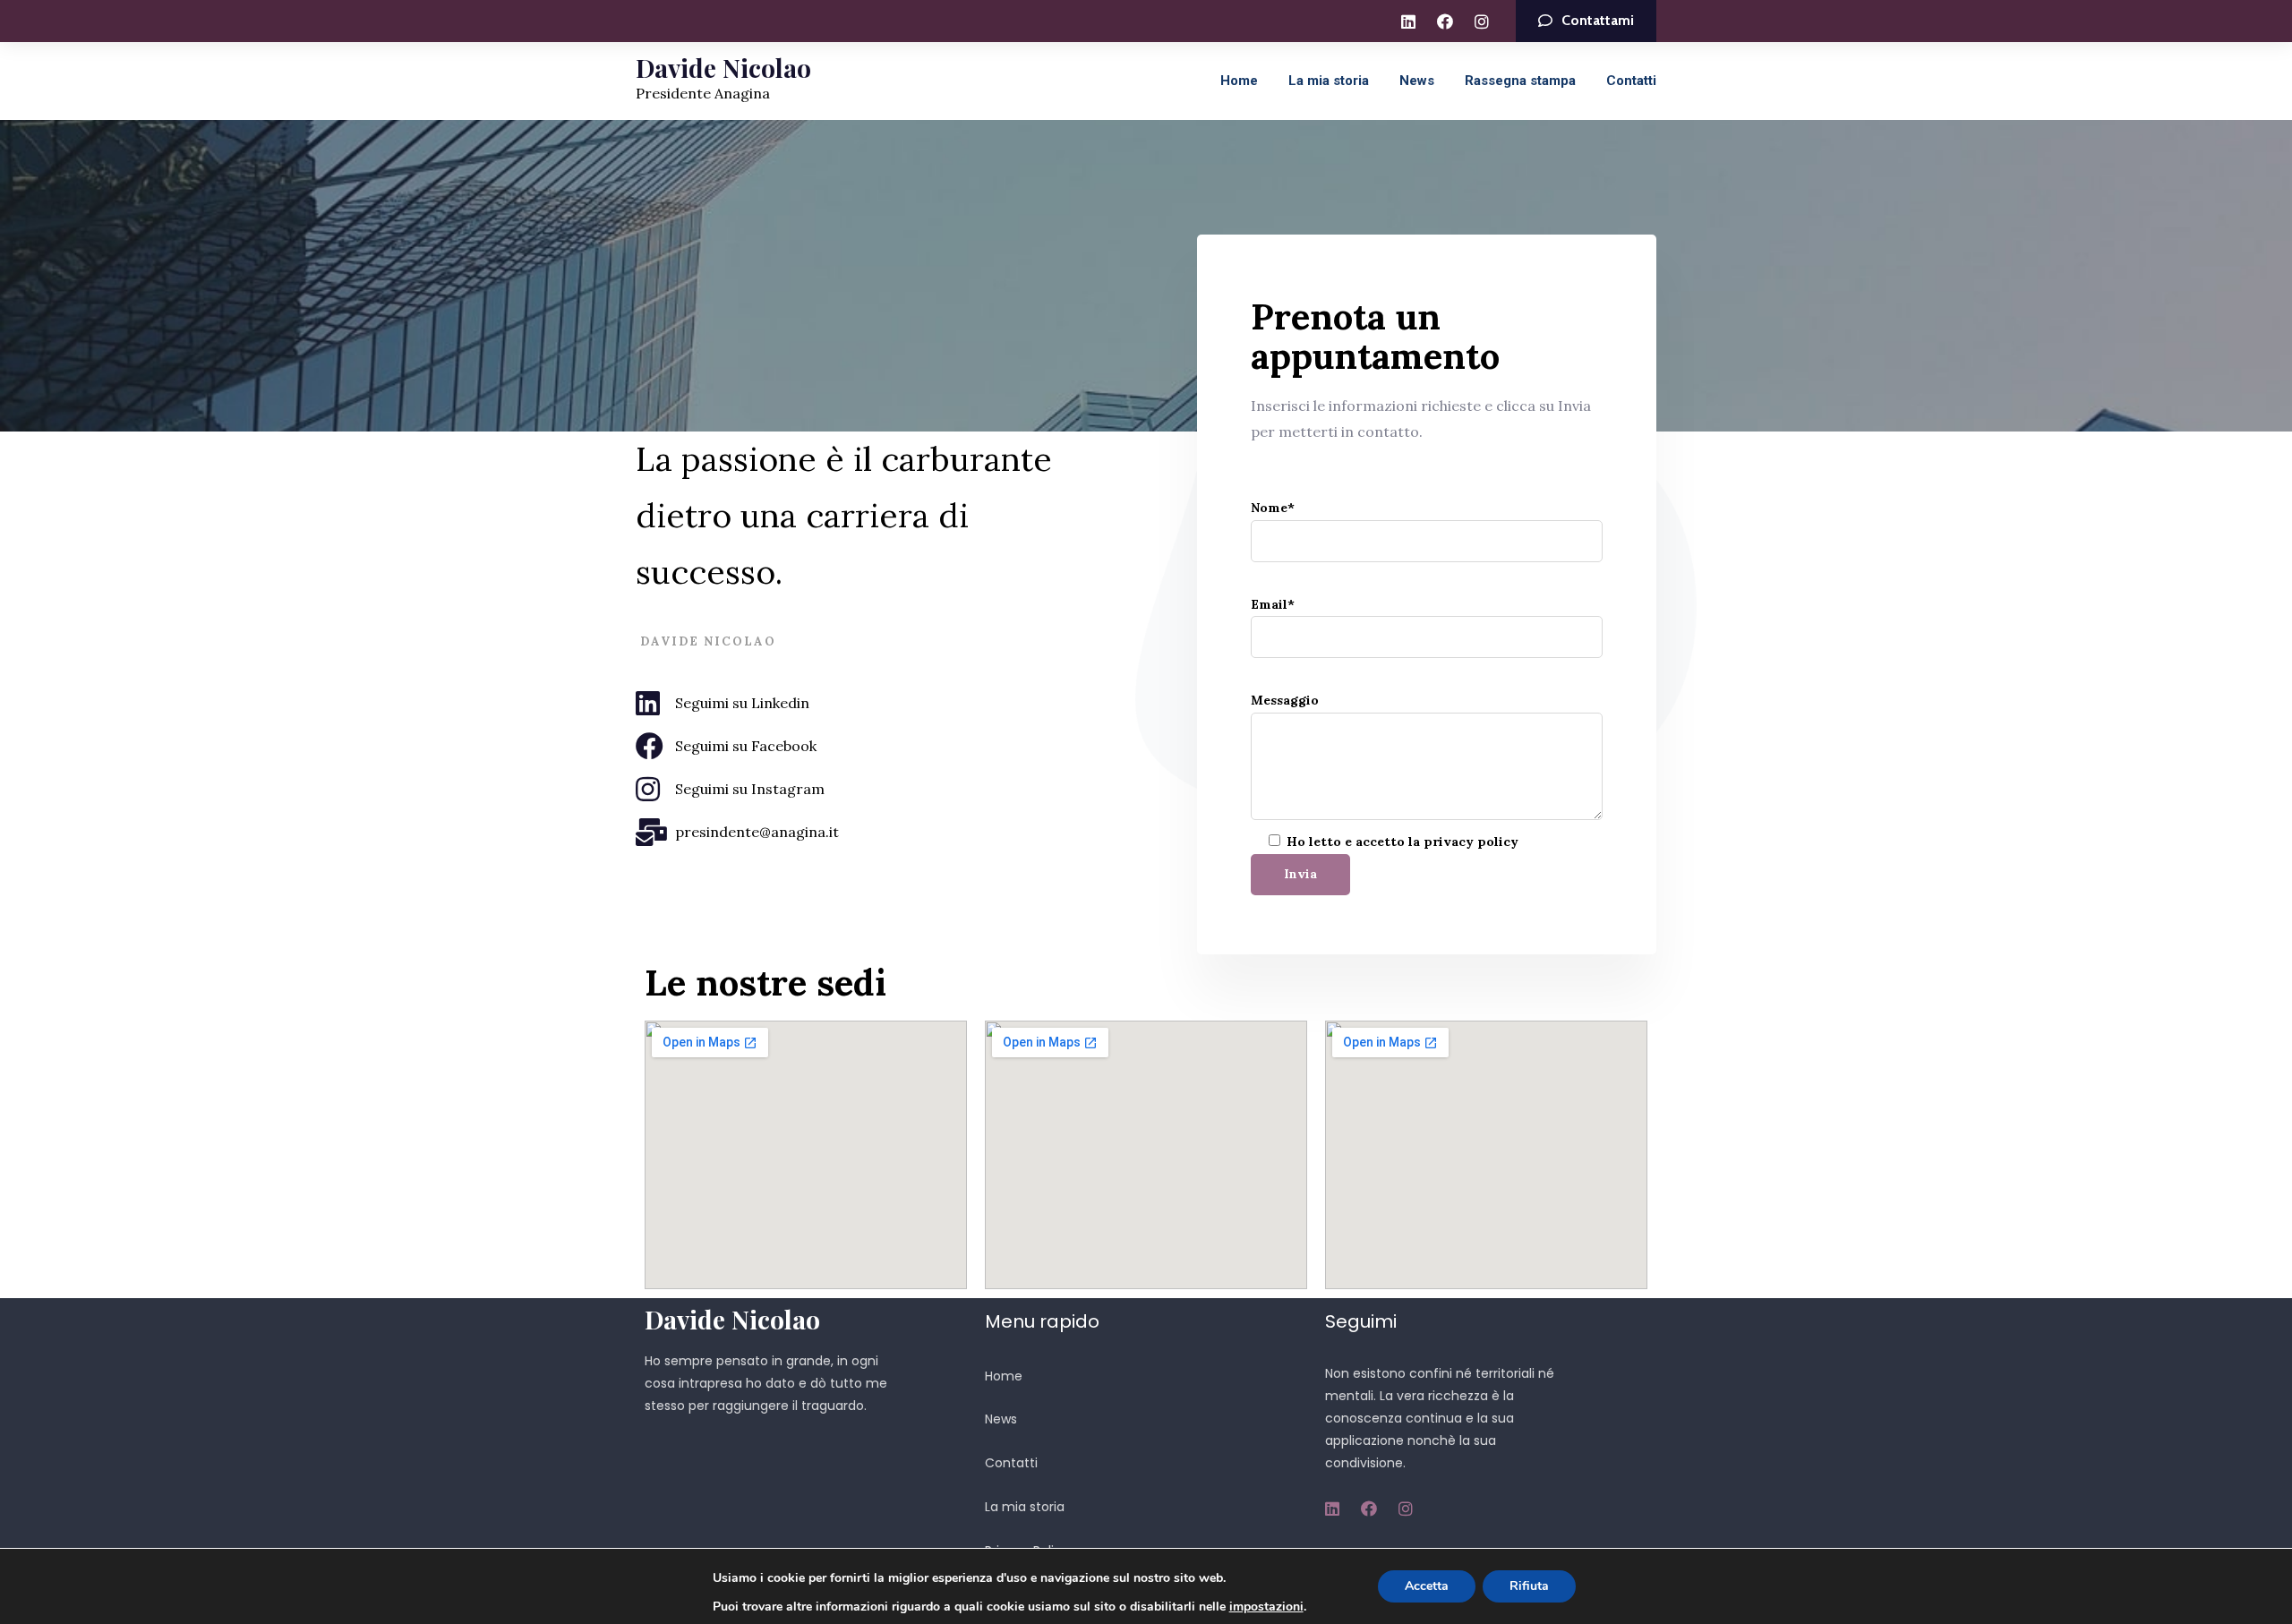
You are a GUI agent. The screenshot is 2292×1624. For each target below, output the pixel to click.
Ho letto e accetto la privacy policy (1403, 842)
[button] (1586, 21)
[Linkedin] (1408, 21)
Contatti (1631, 81)
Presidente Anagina (703, 93)
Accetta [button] (1427, 1586)
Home (1239, 81)
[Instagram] (1482, 21)
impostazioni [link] (1266, 1607)
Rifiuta (1529, 1586)
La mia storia (1329, 81)
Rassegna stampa (1520, 81)
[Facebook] (1445, 21)
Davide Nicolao (723, 68)
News (1417, 81)
